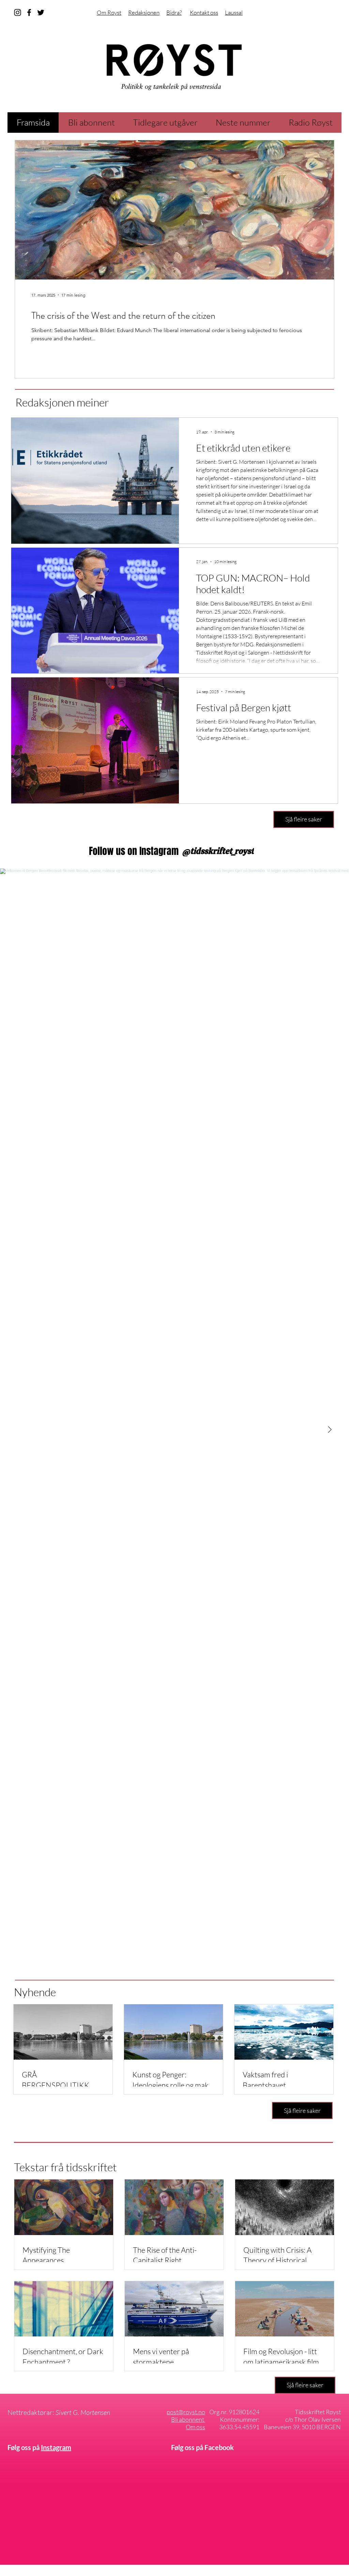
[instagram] (18, 12)
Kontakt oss (204, 12)
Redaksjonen (144, 12)
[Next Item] (330, 1430)
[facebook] (29, 12)
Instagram (56, 2447)
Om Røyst (109, 12)
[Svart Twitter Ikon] (41, 12)
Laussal (234, 12)
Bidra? (174, 12)
